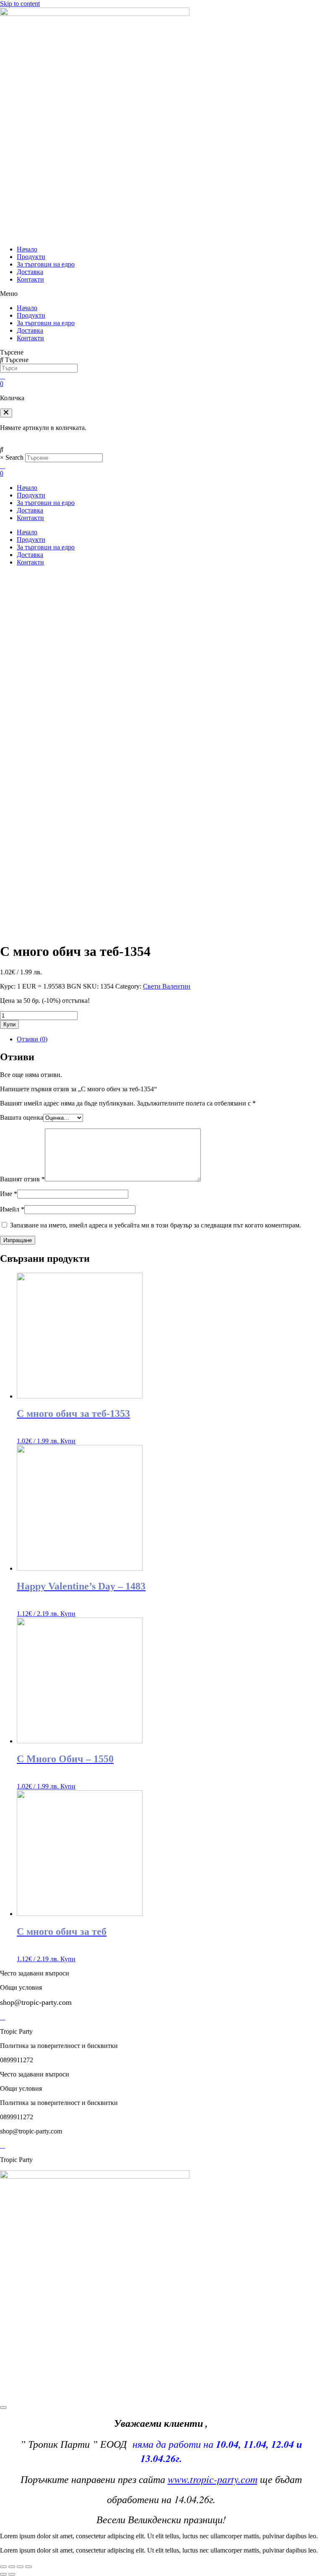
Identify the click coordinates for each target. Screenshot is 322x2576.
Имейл (12, 1209)
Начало (27, 249)
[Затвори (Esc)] (3, 2567)
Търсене (12, 352)
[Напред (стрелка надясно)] (12, 2574)
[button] (161, 294)
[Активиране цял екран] (20, 2567)
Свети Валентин (167, 986)
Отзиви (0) (32, 1039)
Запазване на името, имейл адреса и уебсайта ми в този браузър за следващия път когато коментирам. (156, 1225)
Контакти (30, 279)
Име (9, 1194)
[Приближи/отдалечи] (29, 2567)
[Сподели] (12, 2567)
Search (14, 457)
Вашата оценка (22, 1117)
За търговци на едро (46, 264)
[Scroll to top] (3, 2408)
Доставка (30, 272)
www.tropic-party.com (213, 2479)
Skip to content (20, 4)
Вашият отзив (22, 1179)
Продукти (31, 257)
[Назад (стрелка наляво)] (3, 2574)
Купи (9, 1024)
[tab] (169, 1039)
